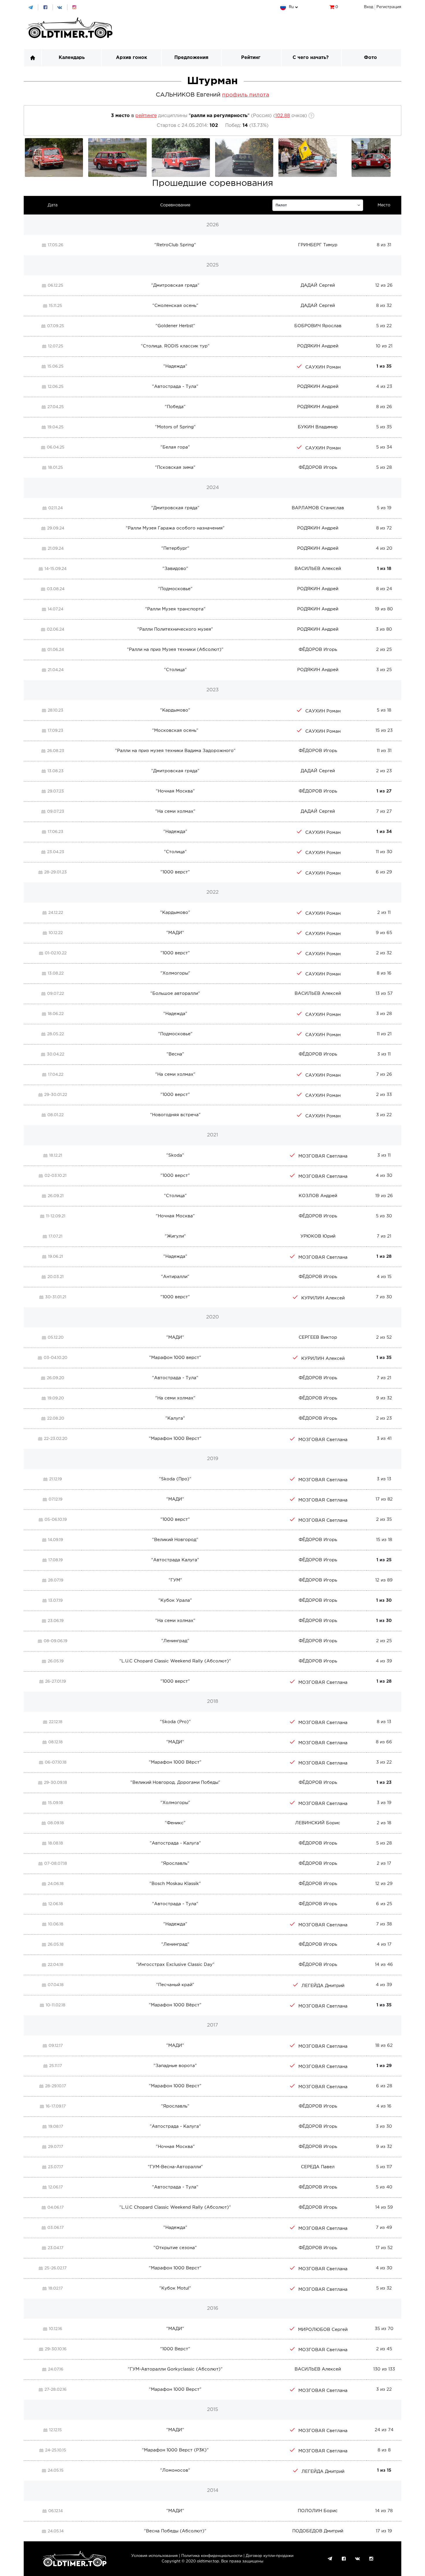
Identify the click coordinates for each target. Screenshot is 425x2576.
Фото (371, 58)
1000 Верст (175, 2349)
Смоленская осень (175, 306)
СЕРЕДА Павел (318, 2167)
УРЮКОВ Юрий (318, 1236)
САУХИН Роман (323, 367)
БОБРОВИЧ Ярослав (318, 326)
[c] (318, 205)
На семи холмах (175, 811)
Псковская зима (175, 467)
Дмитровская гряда (175, 285)
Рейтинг (251, 58)
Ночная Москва (175, 791)
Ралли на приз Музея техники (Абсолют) (175, 650)
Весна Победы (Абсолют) (175, 2531)
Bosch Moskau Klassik (175, 1884)
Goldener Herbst (175, 326)
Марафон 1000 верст (175, 1358)
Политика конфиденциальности (212, 2556)
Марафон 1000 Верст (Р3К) (175, 2450)
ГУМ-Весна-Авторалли (175, 2167)
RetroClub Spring (175, 245)
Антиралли (175, 1277)
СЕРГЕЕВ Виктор (318, 1337)
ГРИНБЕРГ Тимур (318, 245)
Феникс (175, 1823)
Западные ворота (175, 2066)
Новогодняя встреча (175, 1115)
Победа (175, 407)
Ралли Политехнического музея (175, 629)
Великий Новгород (175, 1540)
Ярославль (175, 1863)
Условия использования (155, 2556)
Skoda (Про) (175, 1479)
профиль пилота (246, 95)
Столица (175, 670)
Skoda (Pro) (175, 1722)
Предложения (191, 58)
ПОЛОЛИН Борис (318, 2511)
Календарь (72, 58)
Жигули (175, 1236)
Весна (175, 1054)
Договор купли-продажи (270, 2556)
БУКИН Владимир (318, 427)
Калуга (175, 1418)
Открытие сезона (175, 2248)
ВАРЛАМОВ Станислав (318, 508)
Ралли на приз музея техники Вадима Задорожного (175, 751)
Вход (369, 7)
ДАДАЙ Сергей (318, 285)
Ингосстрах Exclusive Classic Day (175, 1965)
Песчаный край (175, 1985)
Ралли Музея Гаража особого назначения (175, 528)
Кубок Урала (175, 1600)
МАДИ (175, 933)
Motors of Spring (175, 427)
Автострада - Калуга (175, 1843)
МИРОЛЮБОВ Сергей (323, 2330)
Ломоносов (175, 2470)
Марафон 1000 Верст (175, 1439)
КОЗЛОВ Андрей (318, 1196)
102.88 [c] (283, 116)
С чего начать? (311, 58)
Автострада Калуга (175, 1560)
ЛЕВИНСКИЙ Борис (318, 1823)
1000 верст (175, 872)
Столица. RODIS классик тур (175, 346)
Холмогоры (175, 973)
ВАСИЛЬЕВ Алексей (318, 569)
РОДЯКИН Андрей (318, 346)
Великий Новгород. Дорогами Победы (175, 1783)
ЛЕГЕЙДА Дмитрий (323, 1986)
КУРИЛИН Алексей (323, 1298)
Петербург (175, 548)
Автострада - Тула (175, 387)
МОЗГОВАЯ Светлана (323, 1156)
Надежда (175, 366)
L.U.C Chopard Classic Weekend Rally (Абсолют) (175, 1661)
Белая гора (175, 447)
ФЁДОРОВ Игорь (318, 467)
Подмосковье (175, 589)
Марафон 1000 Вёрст (175, 1762)
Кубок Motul (175, 2288)
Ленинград (175, 1641)
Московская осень (175, 730)
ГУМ (175, 1580)
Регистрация (389, 7)
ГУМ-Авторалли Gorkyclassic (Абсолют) (175, 2369)
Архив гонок (132, 58)
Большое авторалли (175, 993)
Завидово (175, 569)
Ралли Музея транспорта (175, 609)
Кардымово (175, 710)
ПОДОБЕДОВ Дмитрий (318, 2531)
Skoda (175, 1155)
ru (291, 7)
